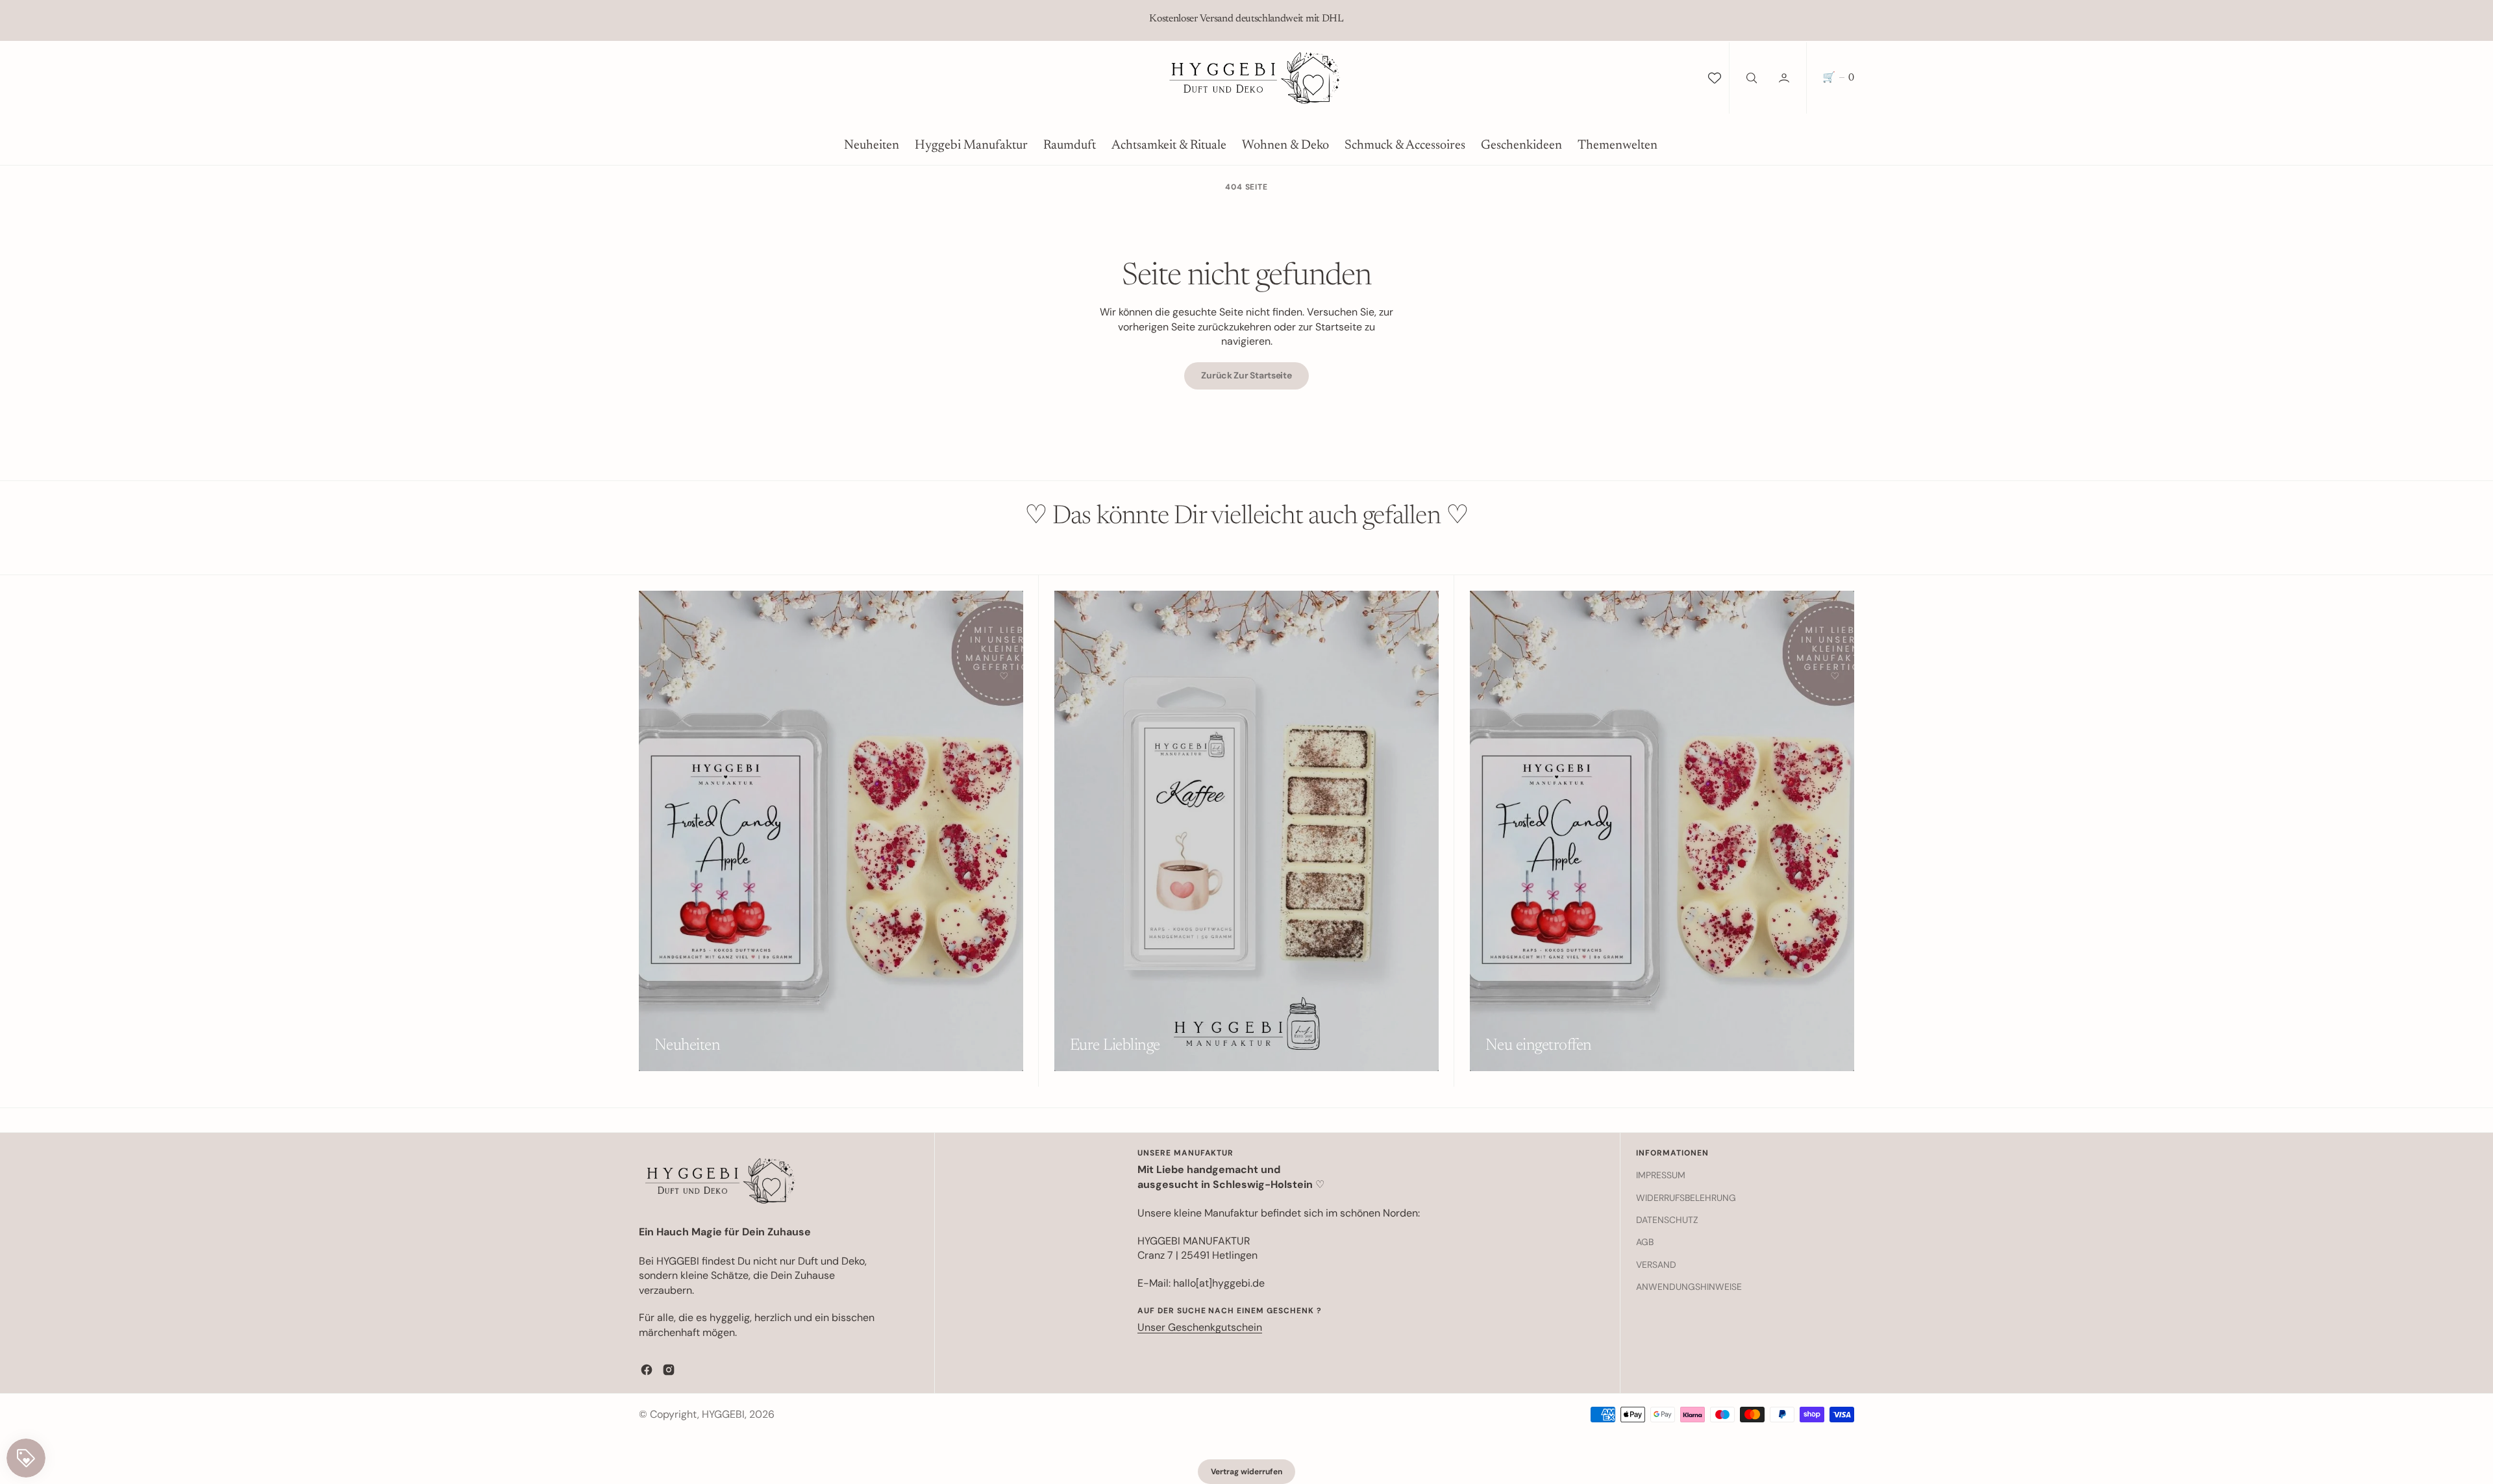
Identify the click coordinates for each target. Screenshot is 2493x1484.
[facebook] (647, 1370)
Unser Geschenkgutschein (1200, 1327)
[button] (1785, 78)
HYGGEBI (723, 1414)
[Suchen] (1750, 78)
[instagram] (669, 1370)
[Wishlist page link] (1715, 78)
